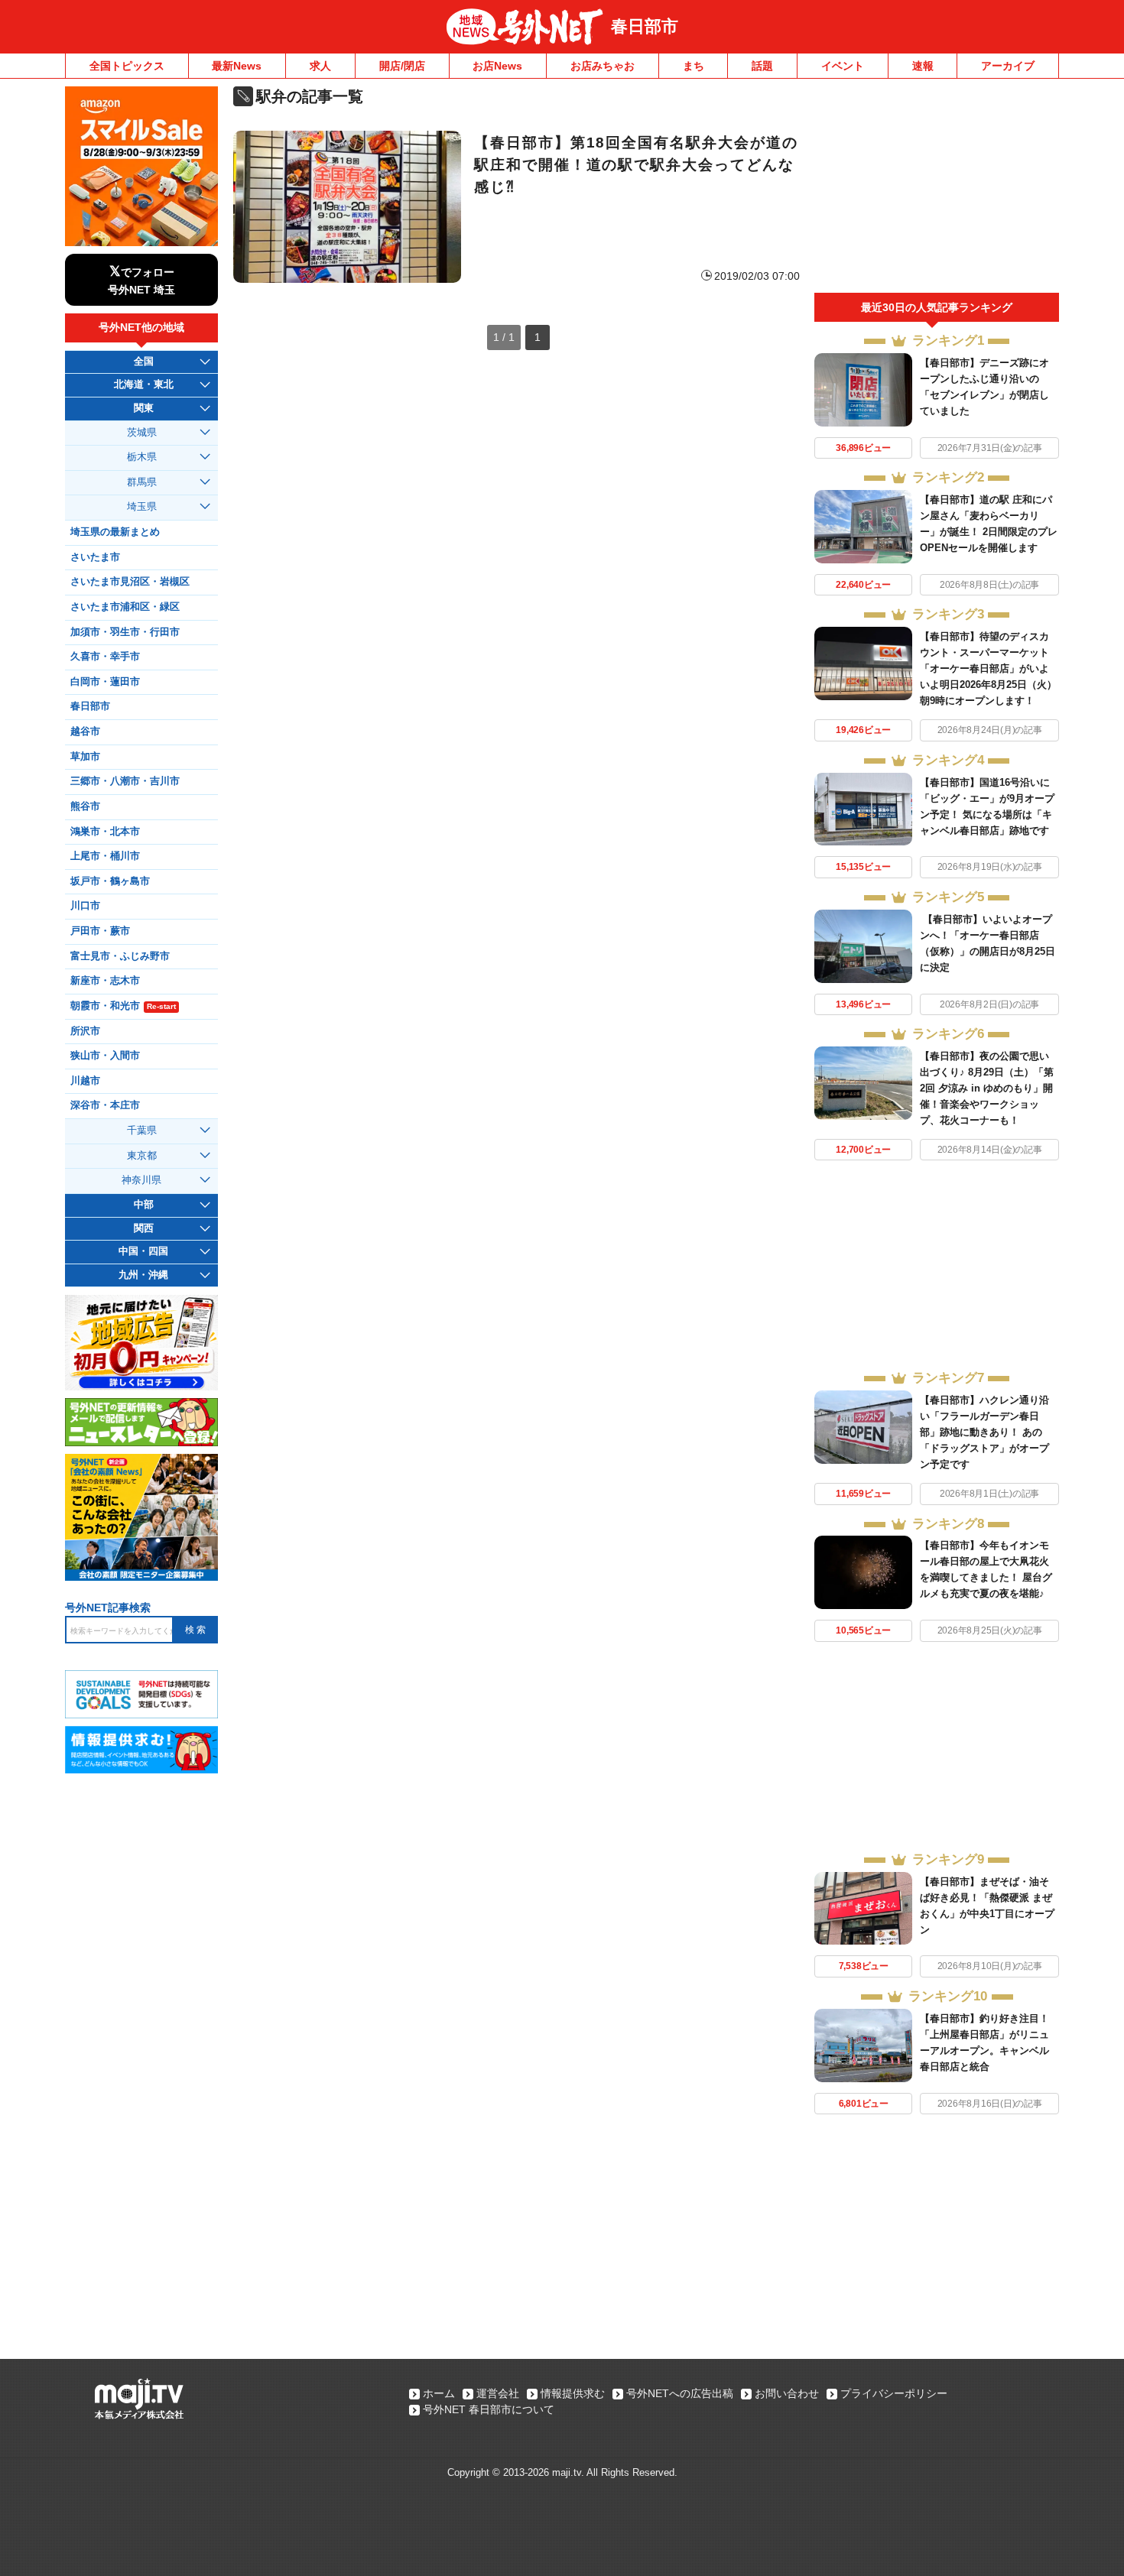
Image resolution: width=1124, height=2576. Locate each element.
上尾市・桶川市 (105, 856)
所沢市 (85, 1031)
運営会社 (498, 2393)
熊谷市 (85, 806)
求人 (320, 66)
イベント (843, 66)
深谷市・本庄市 (105, 1105)
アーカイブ (1008, 66)
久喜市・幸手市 (105, 657)
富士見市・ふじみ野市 (120, 956)
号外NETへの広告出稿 (680, 2393)
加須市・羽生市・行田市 (125, 632)
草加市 (85, 757)
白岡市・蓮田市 (105, 682)
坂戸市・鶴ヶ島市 (110, 881)
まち (694, 66)
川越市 (85, 1081)
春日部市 (645, 26)
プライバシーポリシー (894, 2393)
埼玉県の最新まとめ (115, 532)
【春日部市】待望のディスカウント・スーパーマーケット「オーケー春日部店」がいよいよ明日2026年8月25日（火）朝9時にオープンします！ (988, 668)
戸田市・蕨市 (100, 931)
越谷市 (85, 732)
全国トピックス (127, 66)
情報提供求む (573, 2393)
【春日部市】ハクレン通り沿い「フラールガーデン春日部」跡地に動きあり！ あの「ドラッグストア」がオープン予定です (984, 1432)
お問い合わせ (787, 2393)
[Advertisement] (937, 190)
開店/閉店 (402, 66)
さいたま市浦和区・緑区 (125, 607)
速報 (923, 66)
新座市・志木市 (105, 981)
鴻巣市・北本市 (105, 832)
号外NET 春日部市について (489, 2409)
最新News (237, 66)
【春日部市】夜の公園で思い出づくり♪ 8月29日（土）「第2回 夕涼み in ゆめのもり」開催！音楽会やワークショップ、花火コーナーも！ (987, 1088)
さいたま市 (95, 557)
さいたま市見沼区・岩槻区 (130, 582)
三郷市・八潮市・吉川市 (125, 781)
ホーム (439, 2393)
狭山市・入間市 (105, 1056)
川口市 (85, 906)
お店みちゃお (603, 66)
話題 (762, 66)
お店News (497, 66)
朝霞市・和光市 (123, 1006)
